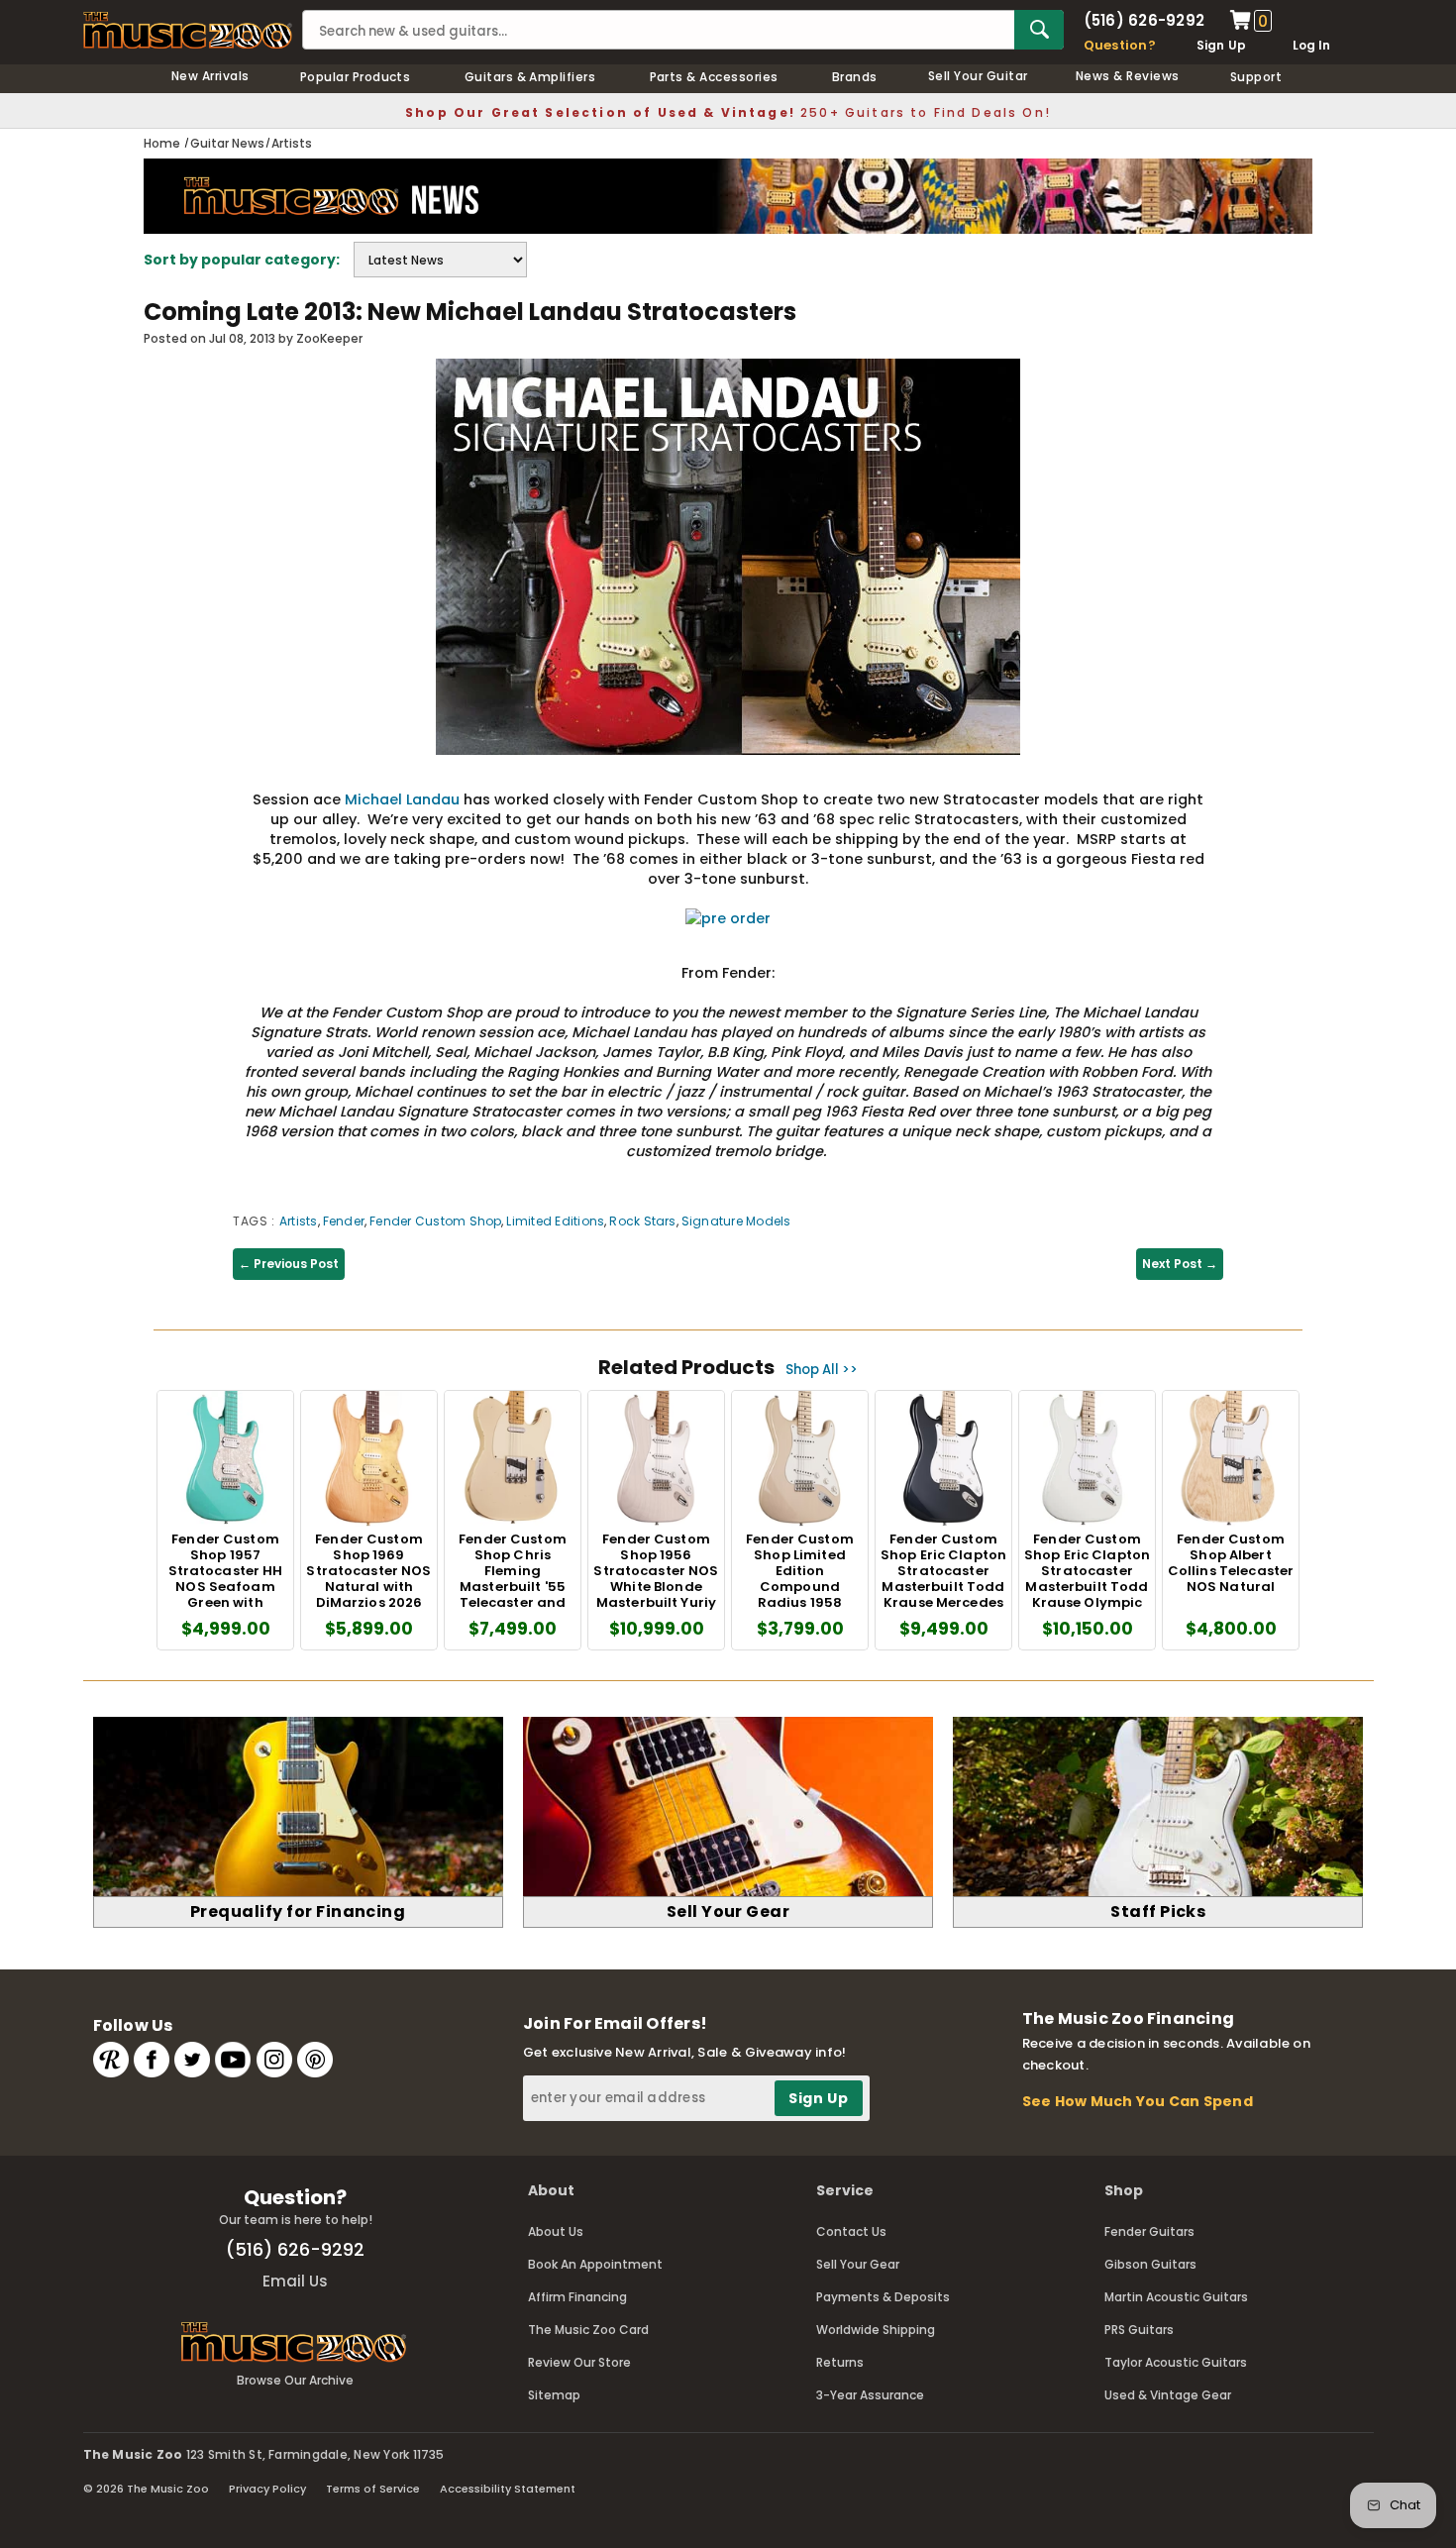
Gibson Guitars (1150, 2264)
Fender (344, 1221)
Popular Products (356, 77)
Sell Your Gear (858, 2264)
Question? (1120, 45)
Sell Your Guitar (978, 76)
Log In (1311, 45)
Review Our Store (579, 2362)
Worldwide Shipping (876, 2330)
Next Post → (1180, 1264)
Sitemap (554, 2395)
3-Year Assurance (870, 2395)
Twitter (192, 2060)
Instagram (274, 2060)
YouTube (233, 2060)
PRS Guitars (1139, 2330)
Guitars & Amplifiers (530, 77)
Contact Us (851, 2231)
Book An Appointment (595, 2264)
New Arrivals (210, 76)
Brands (855, 77)
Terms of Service (373, 2489)
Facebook (152, 2060)
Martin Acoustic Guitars (1176, 2297)
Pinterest (315, 2060)
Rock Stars (642, 1221)
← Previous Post (289, 1264)
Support (1256, 77)
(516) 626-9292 (1144, 20)
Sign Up (1222, 45)
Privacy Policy (267, 2489)
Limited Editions (555, 1221)
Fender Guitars (1149, 2231)
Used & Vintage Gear (1168, 2395)
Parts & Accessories (714, 77)
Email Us (295, 2281)
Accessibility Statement (508, 2489)
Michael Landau (402, 799)
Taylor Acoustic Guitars (1176, 2362)
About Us (556, 2231)
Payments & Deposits (883, 2297)
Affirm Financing (577, 2297)
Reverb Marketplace (111, 2060)
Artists (299, 1221)
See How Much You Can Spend (1138, 2101)
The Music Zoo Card (588, 2330)
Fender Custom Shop (435, 1221)
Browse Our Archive (295, 2380)
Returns (840, 2362)
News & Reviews (1128, 76)
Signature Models (736, 1221)
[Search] (1039, 30)
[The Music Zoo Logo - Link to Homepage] (188, 30)
